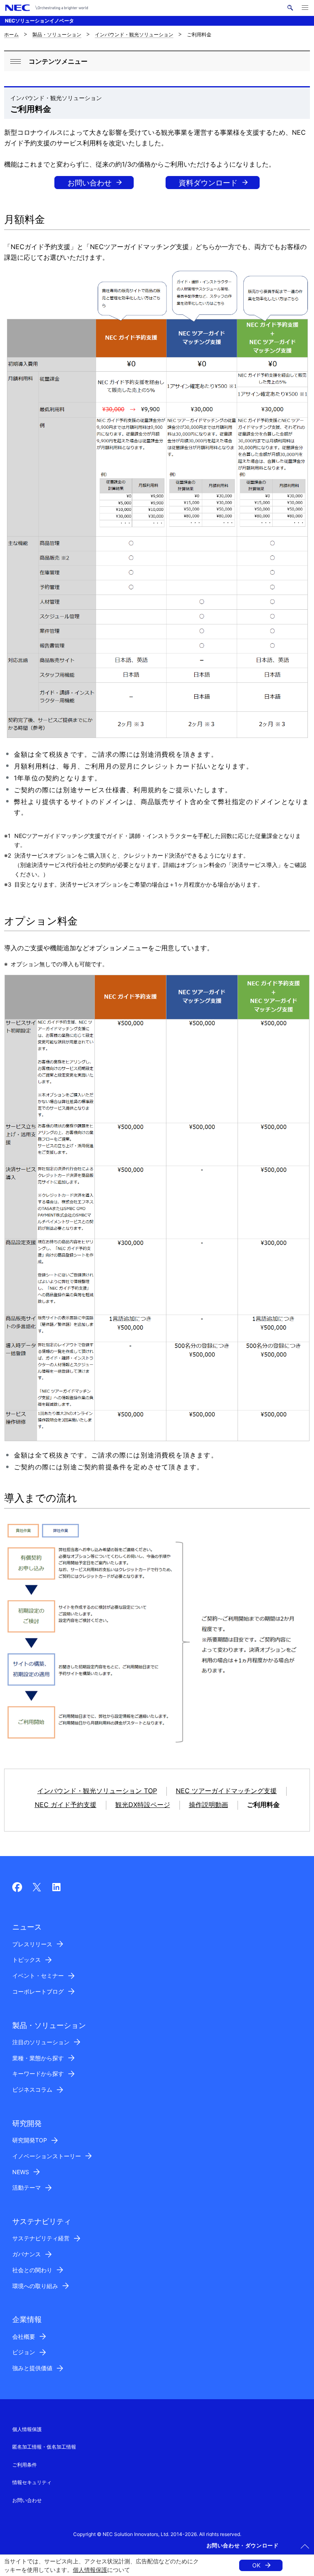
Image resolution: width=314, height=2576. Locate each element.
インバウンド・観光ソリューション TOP (97, 1791)
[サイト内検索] (290, 8)
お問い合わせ (90, 183)
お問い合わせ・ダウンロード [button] (243, 2545)
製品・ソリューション (57, 35)
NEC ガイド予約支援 (66, 1805)
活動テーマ (27, 2187)
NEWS (21, 2172)
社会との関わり (32, 2270)
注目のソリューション (41, 2042)
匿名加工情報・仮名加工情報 (44, 2447)
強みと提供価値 (32, 2368)
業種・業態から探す (38, 2058)
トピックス (27, 1960)
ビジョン (24, 2352)
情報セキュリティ (32, 2482)
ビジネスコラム (32, 2089)
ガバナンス (27, 2254)
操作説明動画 (209, 1805)
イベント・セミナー (38, 1975)
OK (256, 2565)
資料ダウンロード (208, 183)
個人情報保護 (90, 2570)
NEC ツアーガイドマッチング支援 (226, 1791)
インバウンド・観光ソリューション (134, 35)
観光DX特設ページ (143, 1805)
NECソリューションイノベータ (39, 21)
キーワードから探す (38, 2074)
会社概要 (24, 2336)
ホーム (11, 35)
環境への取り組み (35, 2286)
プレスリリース (32, 1944)
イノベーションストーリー (47, 2156)
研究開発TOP (30, 2140)
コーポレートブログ (38, 1991)
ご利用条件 (25, 2465)
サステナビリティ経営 (41, 2238)
